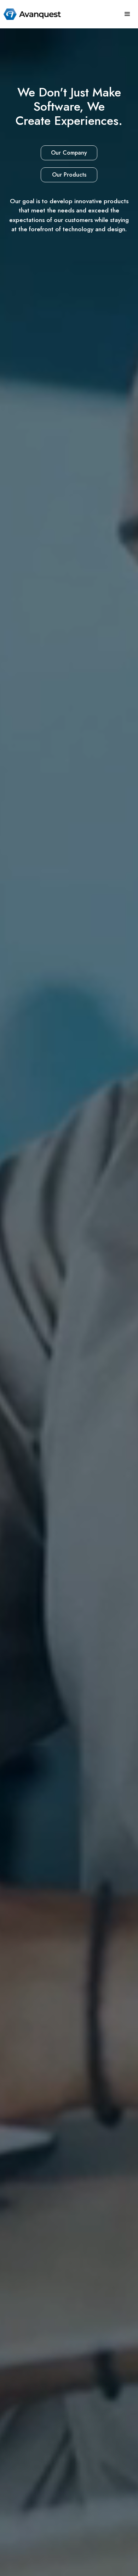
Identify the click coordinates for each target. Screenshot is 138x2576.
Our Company (69, 153)
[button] (127, 14)
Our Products (69, 175)
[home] (30, 14)
